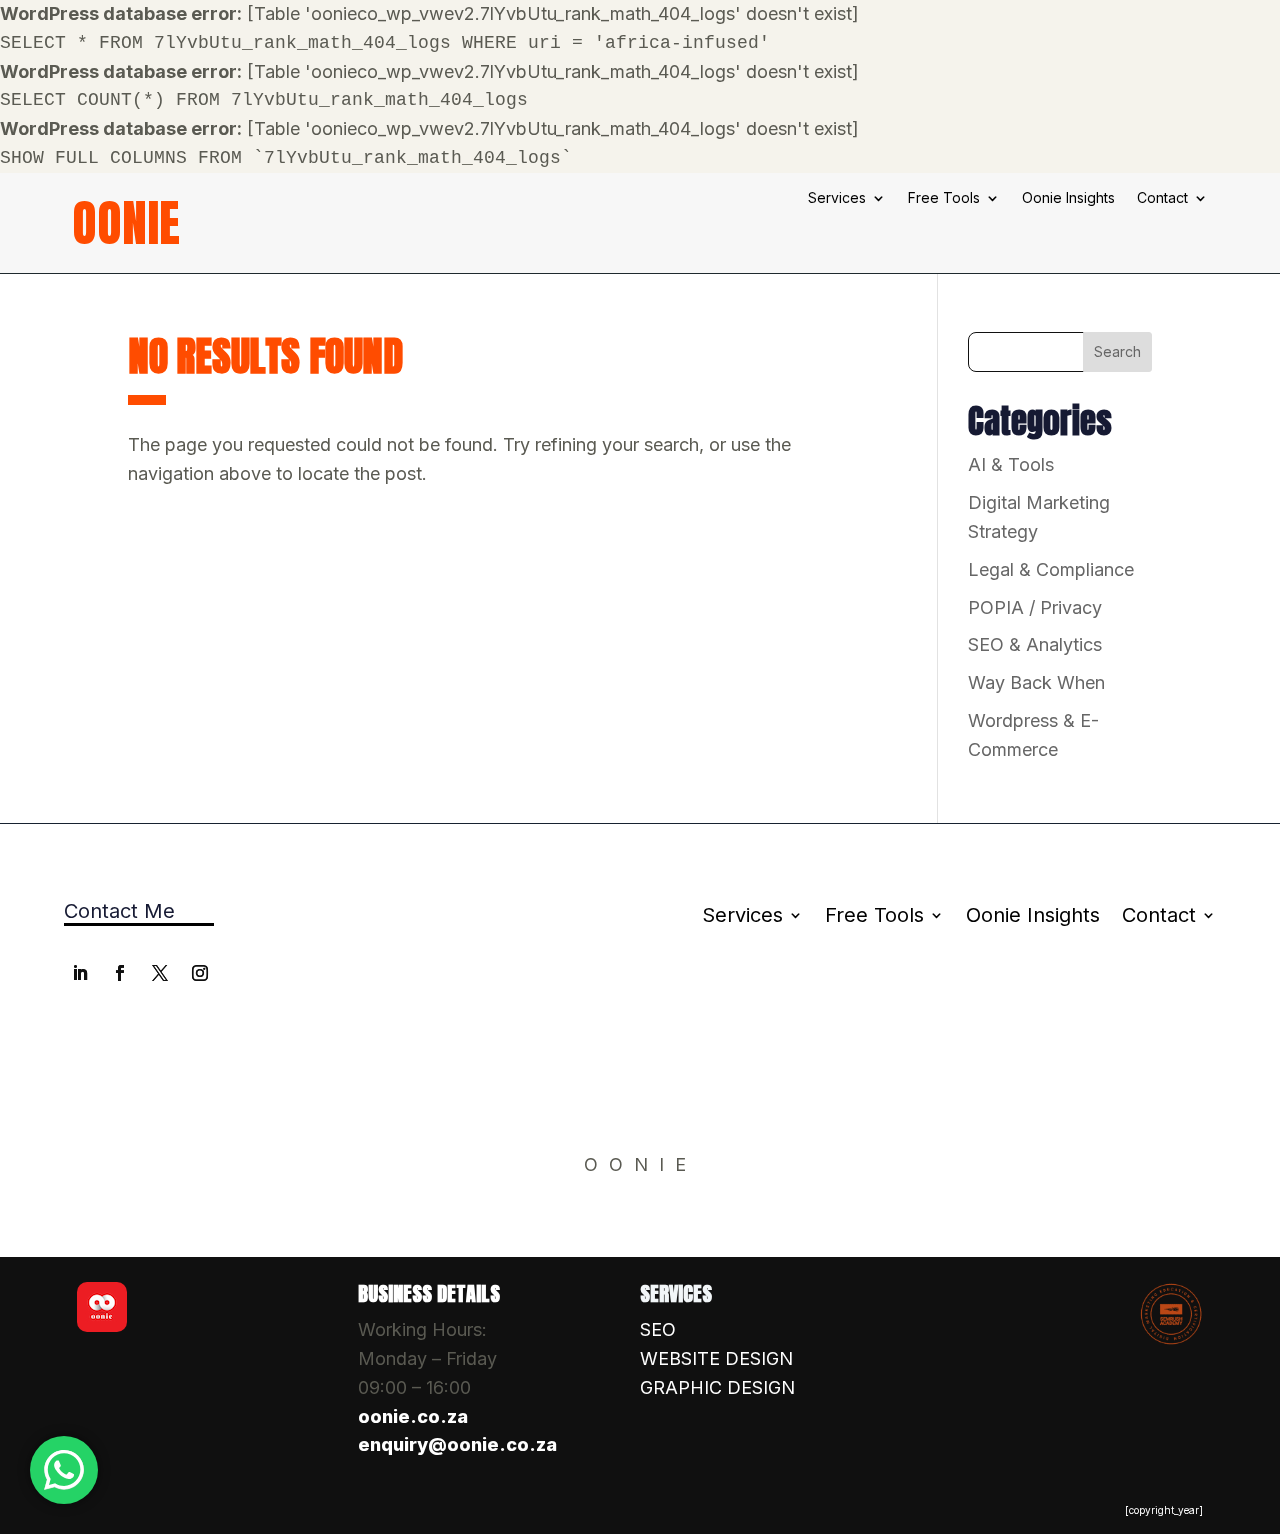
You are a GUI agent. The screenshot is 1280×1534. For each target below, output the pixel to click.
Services (837, 198)
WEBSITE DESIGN (716, 1358)
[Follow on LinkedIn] (80, 973)
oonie (126, 222)
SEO (658, 1329)
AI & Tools (1011, 464)
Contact (1162, 198)
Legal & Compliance (1051, 569)
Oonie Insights (1068, 198)
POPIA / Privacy (1035, 607)
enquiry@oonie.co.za (457, 1444)
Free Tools (944, 198)
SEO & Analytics (1035, 644)
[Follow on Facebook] (120, 973)
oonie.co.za (413, 1416)
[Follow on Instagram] (200, 973)
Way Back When (1036, 682)
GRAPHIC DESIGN (717, 1387)
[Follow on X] (160, 973)
